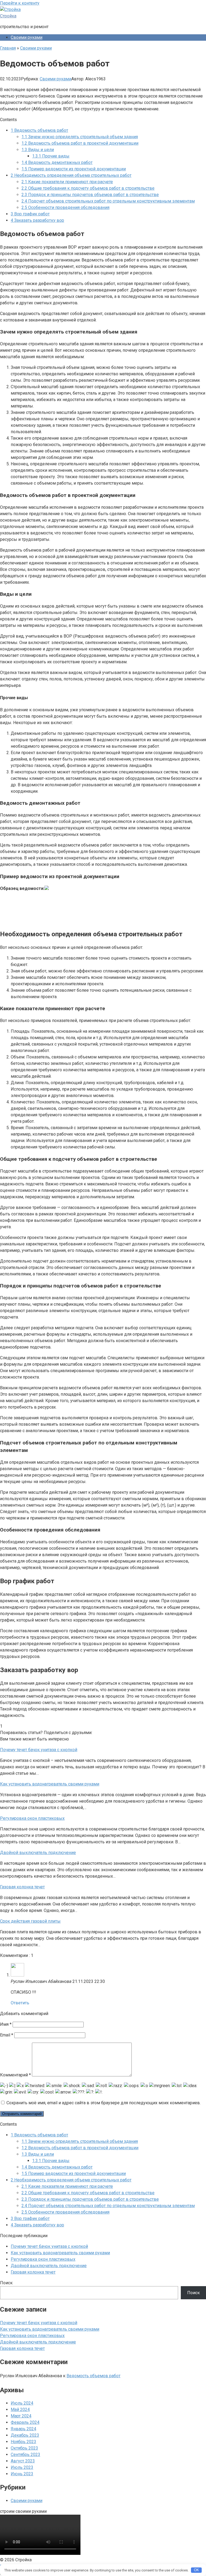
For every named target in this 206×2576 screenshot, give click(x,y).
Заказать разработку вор (37, 220)
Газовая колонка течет (33, 2272)
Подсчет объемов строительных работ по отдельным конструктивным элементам (108, 201)
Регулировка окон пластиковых (43, 2259)
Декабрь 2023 (25, 2435)
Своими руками (27, 37)
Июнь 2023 (22, 2474)
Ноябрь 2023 (23, 2442)
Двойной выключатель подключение (49, 2266)
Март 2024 (21, 2416)
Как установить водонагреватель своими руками (60, 2253)
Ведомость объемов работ (39, 130)
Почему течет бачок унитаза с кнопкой (49, 2246)
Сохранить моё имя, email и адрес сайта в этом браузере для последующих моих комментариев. (104, 2103)
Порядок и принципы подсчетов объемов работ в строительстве (90, 195)
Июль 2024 (22, 2403)
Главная (8, 48)
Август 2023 (23, 2461)
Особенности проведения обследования (65, 207)
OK (196, 2570)
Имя (6, 2024)
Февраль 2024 (25, 2422)
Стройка (8, 16)
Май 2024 (20, 2410)
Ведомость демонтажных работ (57, 162)
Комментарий (15, 2075)
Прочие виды (51, 156)
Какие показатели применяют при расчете (67, 182)
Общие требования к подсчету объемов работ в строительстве (88, 188)
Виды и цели (38, 150)
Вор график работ (30, 214)
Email (7, 2035)
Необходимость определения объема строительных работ (71, 175)
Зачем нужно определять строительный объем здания (80, 137)
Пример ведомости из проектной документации (74, 169)
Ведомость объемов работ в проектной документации (80, 143)
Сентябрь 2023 (25, 2455)
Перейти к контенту (20, 3)
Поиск (6, 2283)
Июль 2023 (22, 2467)
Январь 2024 (23, 2429)
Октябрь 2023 (24, 2448)
